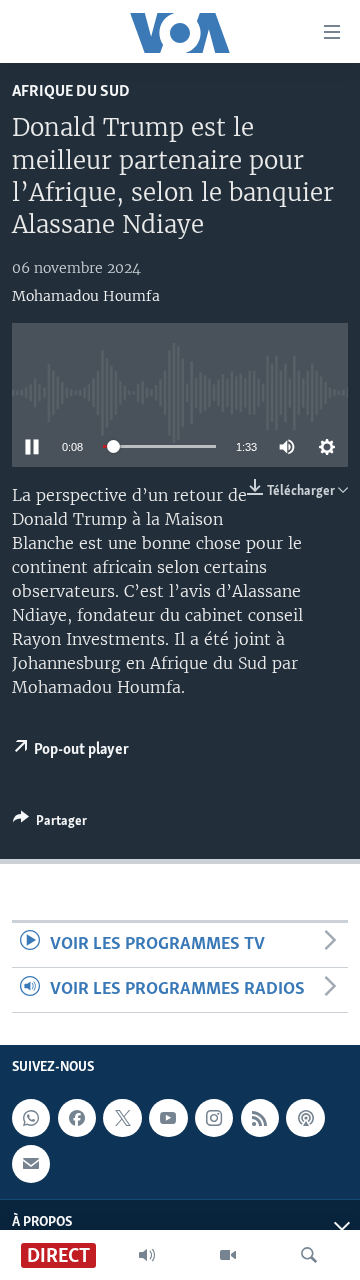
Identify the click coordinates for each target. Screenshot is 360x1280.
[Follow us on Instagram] (214, 1119)
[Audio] (147, 1255)
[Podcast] (305, 1119)
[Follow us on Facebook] (77, 1119)
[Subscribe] (31, 1164)
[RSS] (260, 1119)
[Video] (228, 1255)
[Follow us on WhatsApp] (31, 1119)
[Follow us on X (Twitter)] (122, 1119)
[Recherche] (309, 1255)
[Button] (50, 824)
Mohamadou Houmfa (86, 296)
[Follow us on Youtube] (168, 1119)
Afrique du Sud (71, 91)
